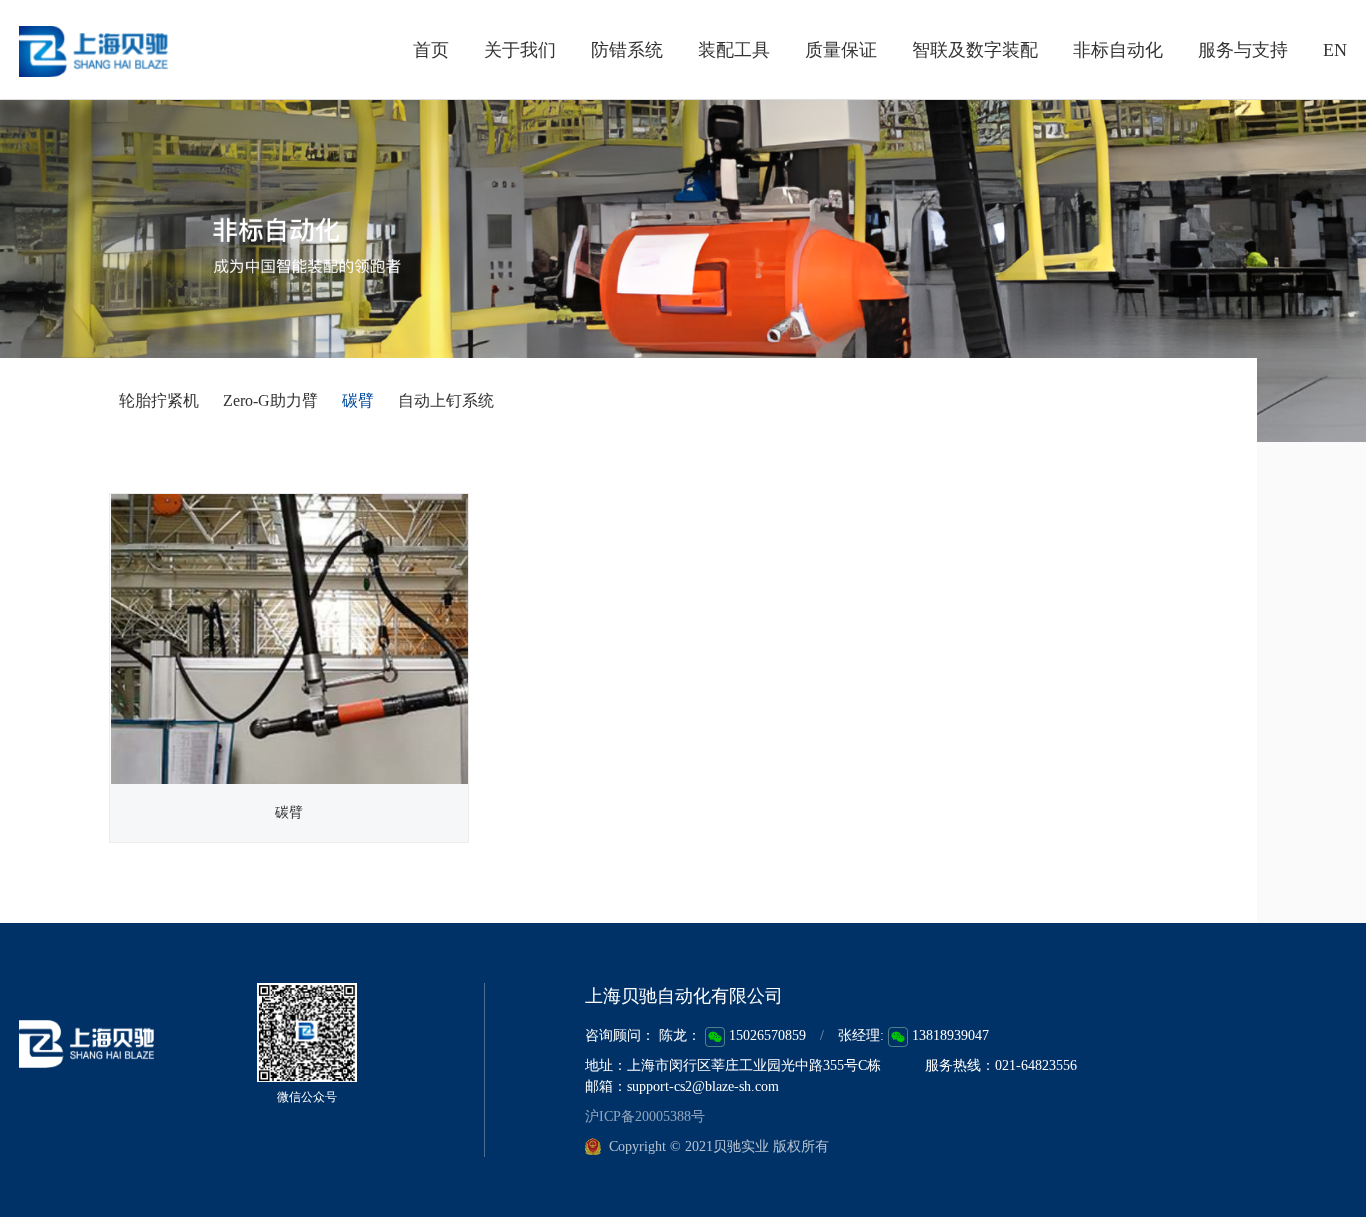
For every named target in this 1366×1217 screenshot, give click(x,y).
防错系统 (627, 50)
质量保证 (841, 50)
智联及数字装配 (975, 50)
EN (1335, 50)
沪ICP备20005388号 (645, 1116)
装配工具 (734, 50)
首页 (431, 50)
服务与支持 (1243, 50)
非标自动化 (1118, 50)
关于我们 (520, 50)
